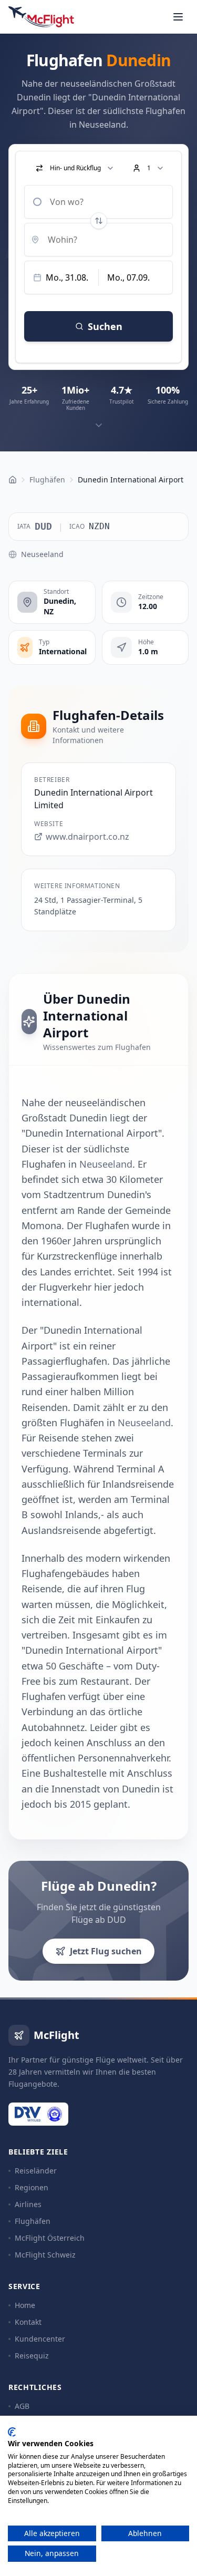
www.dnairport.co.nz (87, 837)
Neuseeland (42, 554)
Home (25, 2305)
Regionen (32, 2187)
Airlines (28, 2204)
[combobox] (98, 202)
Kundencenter (40, 2339)
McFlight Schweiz (45, 2255)
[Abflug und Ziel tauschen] (99, 221)
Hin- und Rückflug (75, 168)
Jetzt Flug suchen (106, 1951)
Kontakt (28, 2322)
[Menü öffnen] (178, 17)
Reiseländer (36, 2171)
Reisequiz (32, 2356)
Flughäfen (33, 2221)
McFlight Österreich (50, 2238)
